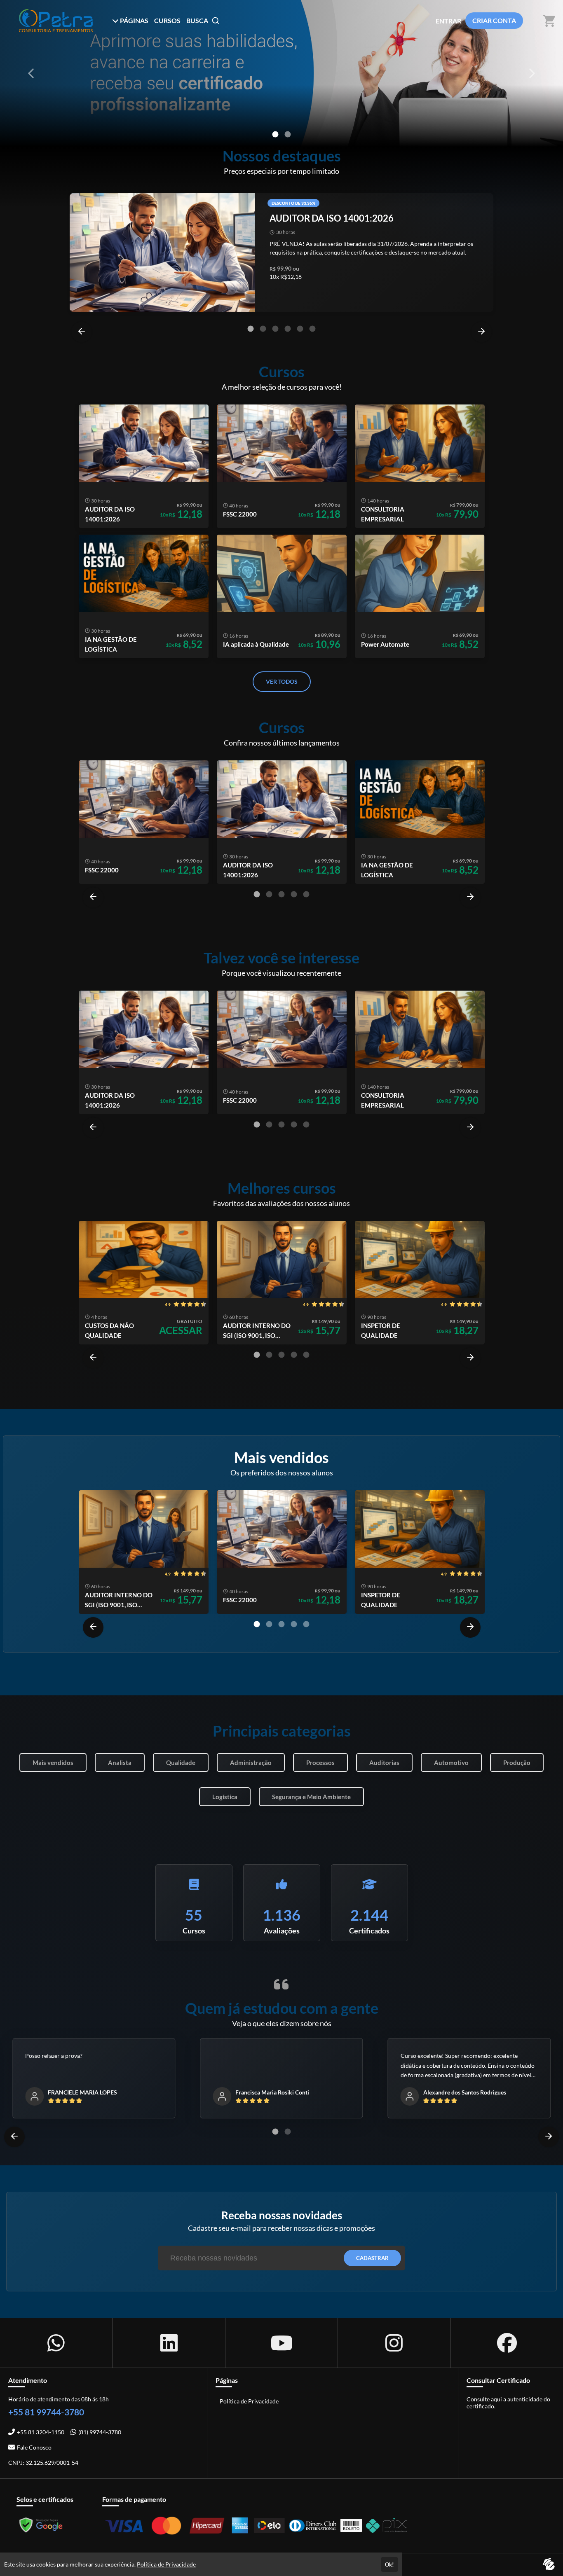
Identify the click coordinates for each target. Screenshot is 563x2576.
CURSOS (167, 20)
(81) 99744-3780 (100, 2432)
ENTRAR (448, 21)
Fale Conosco (34, 2447)
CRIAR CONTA (494, 20)
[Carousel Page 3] (275, 329)
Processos (320, 1763)
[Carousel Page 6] (312, 329)
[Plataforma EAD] (549, 2565)
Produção (517, 1763)
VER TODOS (282, 681)
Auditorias (384, 1763)
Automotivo (451, 1763)
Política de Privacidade (249, 2401)
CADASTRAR (372, 2258)
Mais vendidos (53, 1763)
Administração (251, 1763)
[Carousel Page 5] (300, 329)
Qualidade (181, 1763)
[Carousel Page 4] (288, 329)
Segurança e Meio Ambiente (311, 1797)
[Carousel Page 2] (288, 134)
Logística (225, 1797)
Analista (120, 1763)
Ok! (389, 2564)
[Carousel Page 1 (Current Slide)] (275, 134)
